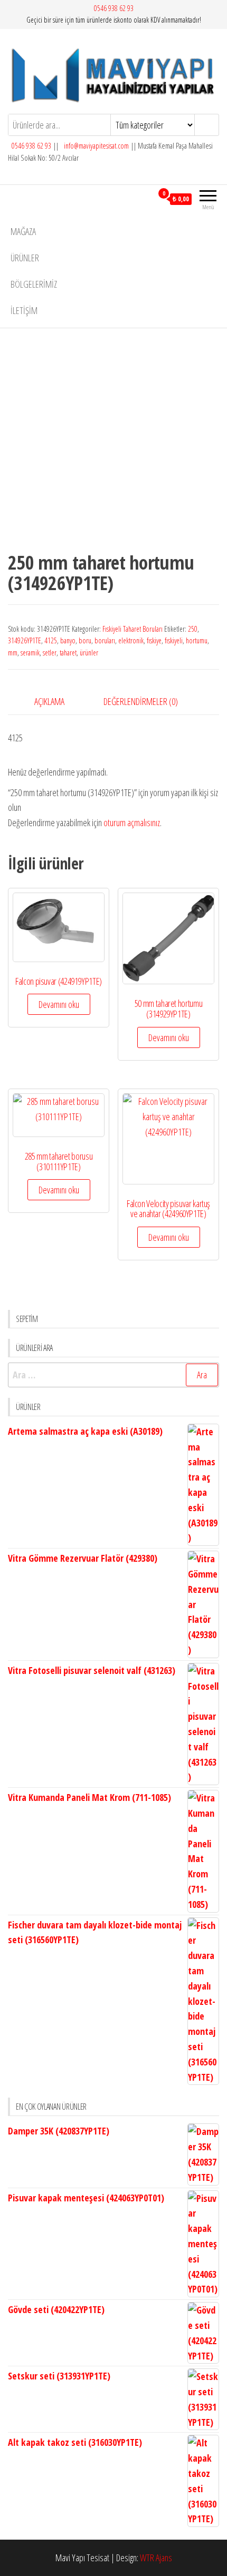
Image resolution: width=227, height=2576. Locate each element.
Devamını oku (59, 1004)
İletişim (24, 310)
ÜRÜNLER (25, 258)
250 (193, 629)
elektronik (131, 640)
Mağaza (23, 231)
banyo (68, 640)
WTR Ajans (156, 2558)
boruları (105, 640)
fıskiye (154, 640)
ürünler (89, 653)
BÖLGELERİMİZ (34, 284)
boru (85, 640)
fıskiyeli (174, 640)
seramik (30, 653)
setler (50, 653)
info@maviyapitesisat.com (96, 146)
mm (13, 653)
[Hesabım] (144, 199)
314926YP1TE (25, 640)
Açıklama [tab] (49, 701)
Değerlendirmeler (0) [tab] (141, 701)
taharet (68, 653)
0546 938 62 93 (114, 8)
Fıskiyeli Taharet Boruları (133, 629)
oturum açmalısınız (132, 822)
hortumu (197, 640)
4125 (51, 640)
